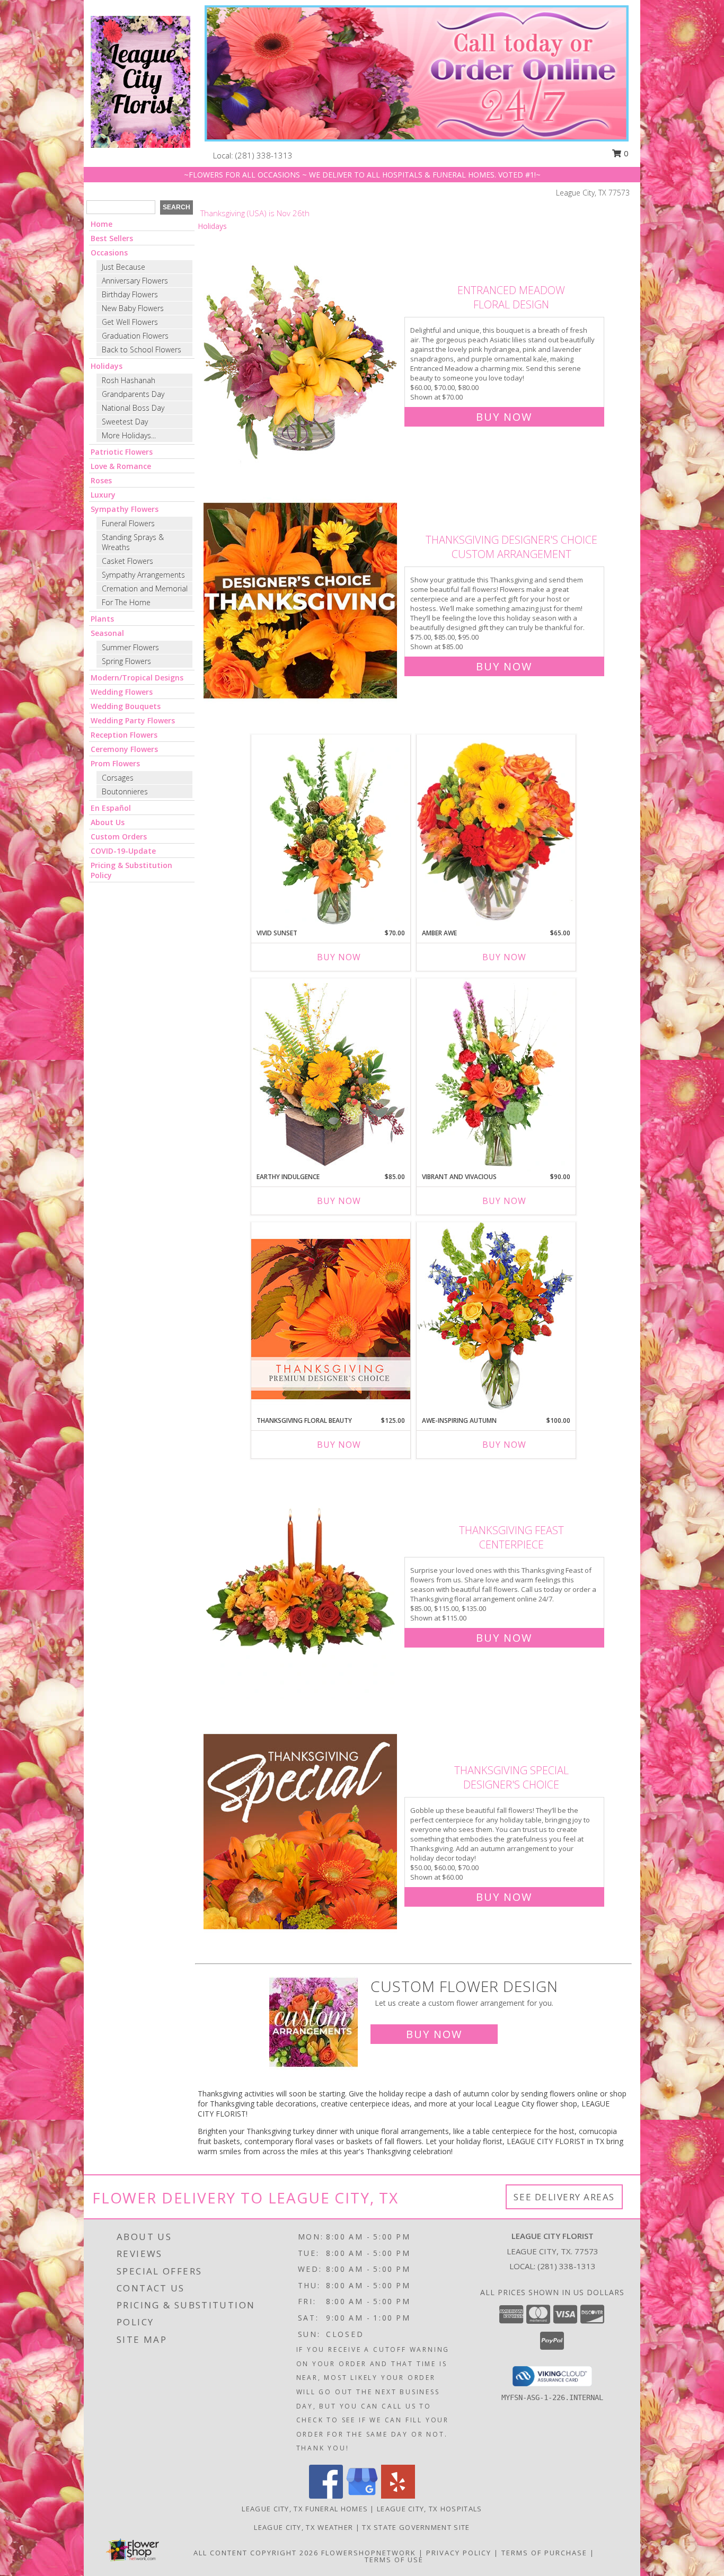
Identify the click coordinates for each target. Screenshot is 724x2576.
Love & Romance (121, 466)
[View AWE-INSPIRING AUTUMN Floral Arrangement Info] (496, 1319)
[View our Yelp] (398, 2496)
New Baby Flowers (133, 308)
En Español (111, 808)
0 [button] (625, 153)
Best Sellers (112, 238)
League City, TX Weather (303, 2527)
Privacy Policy (459, 2553)
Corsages (118, 778)
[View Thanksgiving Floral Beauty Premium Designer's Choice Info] (331, 1319)
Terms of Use (394, 2560)
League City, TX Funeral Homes (305, 2509)
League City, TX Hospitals (430, 2509)
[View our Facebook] (326, 2496)
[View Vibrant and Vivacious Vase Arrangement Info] (496, 1075)
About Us (108, 822)
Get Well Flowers (130, 322)
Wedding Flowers (122, 692)
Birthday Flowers (130, 294)
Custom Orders (119, 836)
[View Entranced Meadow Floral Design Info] (301, 351)
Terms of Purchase (544, 2553)
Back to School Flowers (142, 349)
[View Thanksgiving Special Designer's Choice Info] (301, 1831)
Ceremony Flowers (124, 749)
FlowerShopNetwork (369, 2553)
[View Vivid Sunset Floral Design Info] (331, 831)
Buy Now (504, 417)
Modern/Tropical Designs (137, 678)
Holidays (107, 366)
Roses (101, 480)
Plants (102, 619)
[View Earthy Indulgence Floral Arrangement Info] (331, 1075)
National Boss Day (133, 408)
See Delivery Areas (564, 2197)
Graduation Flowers (135, 336)
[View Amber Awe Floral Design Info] (496, 831)
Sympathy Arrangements (143, 575)
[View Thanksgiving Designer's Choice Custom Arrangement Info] (301, 601)
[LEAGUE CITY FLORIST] (140, 81)
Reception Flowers (124, 735)
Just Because (123, 267)
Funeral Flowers (128, 523)
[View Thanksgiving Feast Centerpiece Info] (301, 1582)
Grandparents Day (133, 394)
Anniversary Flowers (135, 281)
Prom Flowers (115, 763)
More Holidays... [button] (129, 435)
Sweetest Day (125, 422)
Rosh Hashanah (129, 380)
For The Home (126, 602)
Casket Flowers (127, 561)
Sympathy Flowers (125, 509)
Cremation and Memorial (145, 588)
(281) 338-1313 (264, 155)
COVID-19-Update (123, 851)
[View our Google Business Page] (362, 2496)
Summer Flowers (130, 647)
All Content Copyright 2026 (256, 2553)
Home (101, 224)
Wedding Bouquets (126, 706)
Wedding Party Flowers (133, 720)
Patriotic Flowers (122, 452)
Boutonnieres (125, 791)
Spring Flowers (126, 661)
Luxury (103, 495)
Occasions (109, 253)
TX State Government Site (416, 2527)
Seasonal (107, 633)
